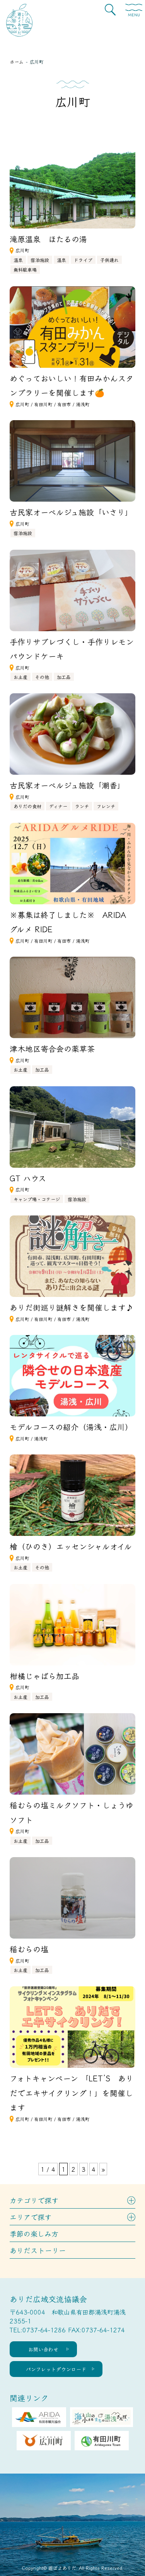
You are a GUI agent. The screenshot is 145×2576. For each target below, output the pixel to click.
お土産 (20, 677)
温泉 (18, 260)
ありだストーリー (38, 2250)
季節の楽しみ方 (34, 2233)
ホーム (17, 61)
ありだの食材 (27, 806)
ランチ (82, 806)
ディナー (58, 806)
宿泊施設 (40, 260)
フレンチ (106, 806)
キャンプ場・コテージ (37, 1199)
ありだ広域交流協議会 (48, 2299)
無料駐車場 (25, 269)
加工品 (64, 677)
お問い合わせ (43, 2349)
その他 (42, 677)
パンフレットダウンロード (56, 2369)
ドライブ (83, 260)
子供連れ (109, 260)
